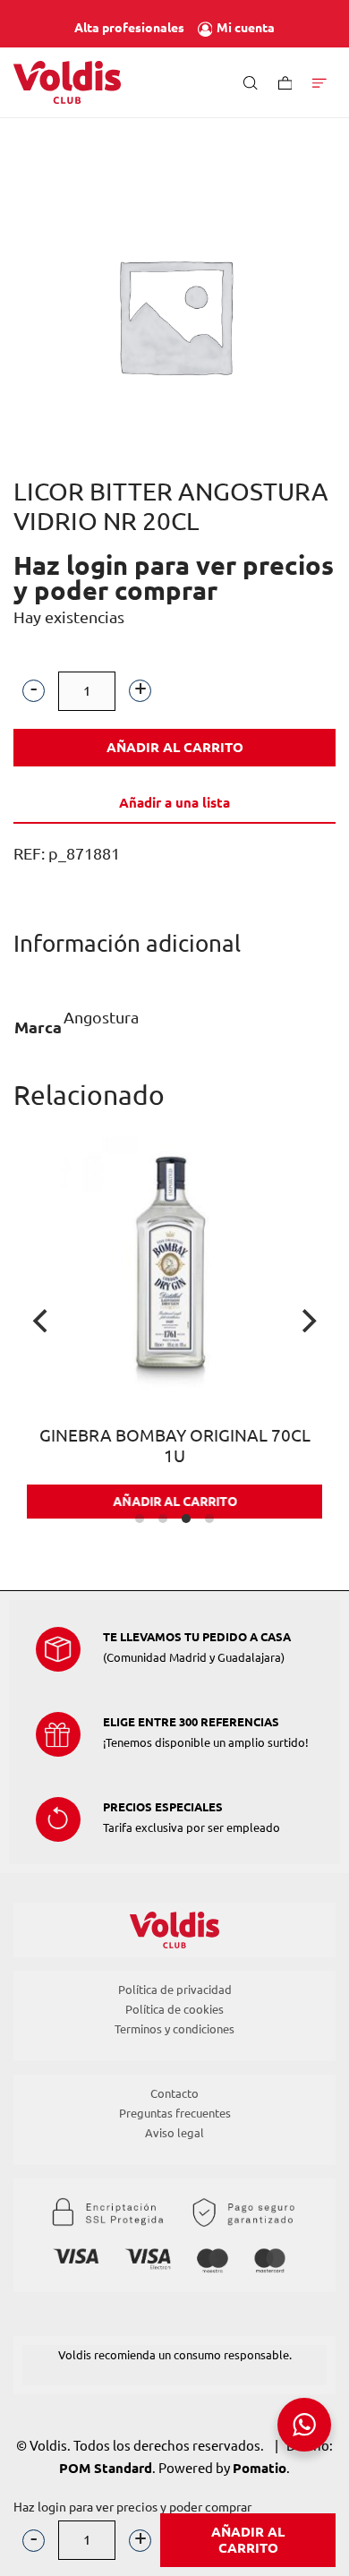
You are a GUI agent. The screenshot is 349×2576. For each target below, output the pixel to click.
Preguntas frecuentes (175, 2113)
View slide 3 (186, 1519)
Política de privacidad (175, 1990)
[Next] (307, 1321)
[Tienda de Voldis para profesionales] (67, 82)
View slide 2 (163, 1519)
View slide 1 (140, 1519)
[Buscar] (251, 82)
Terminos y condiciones (174, 2029)
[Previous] (42, 1321)
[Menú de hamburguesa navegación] (319, 82)
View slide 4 (209, 1519)
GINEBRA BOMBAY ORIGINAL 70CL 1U (153, 1446)
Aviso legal (174, 2133)
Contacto (174, 2093)
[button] (34, 691)
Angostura (101, 1017)
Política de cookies (174, 2009)
